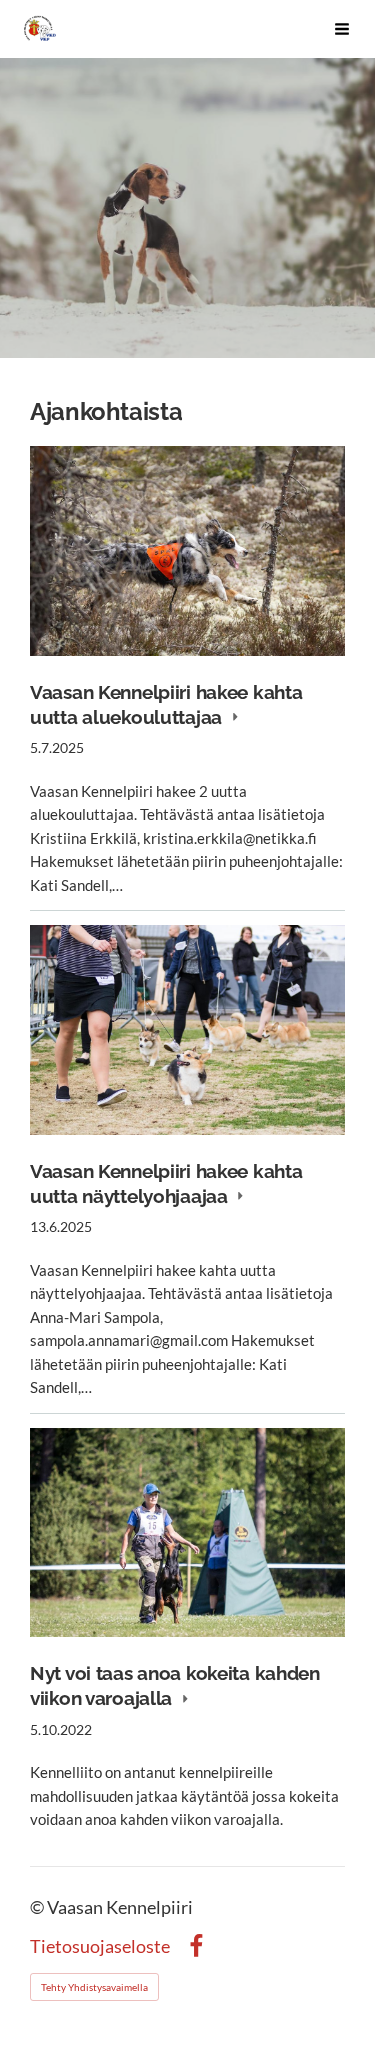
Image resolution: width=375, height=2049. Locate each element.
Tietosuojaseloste (100, 1947)
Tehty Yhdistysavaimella (94, 1987)
